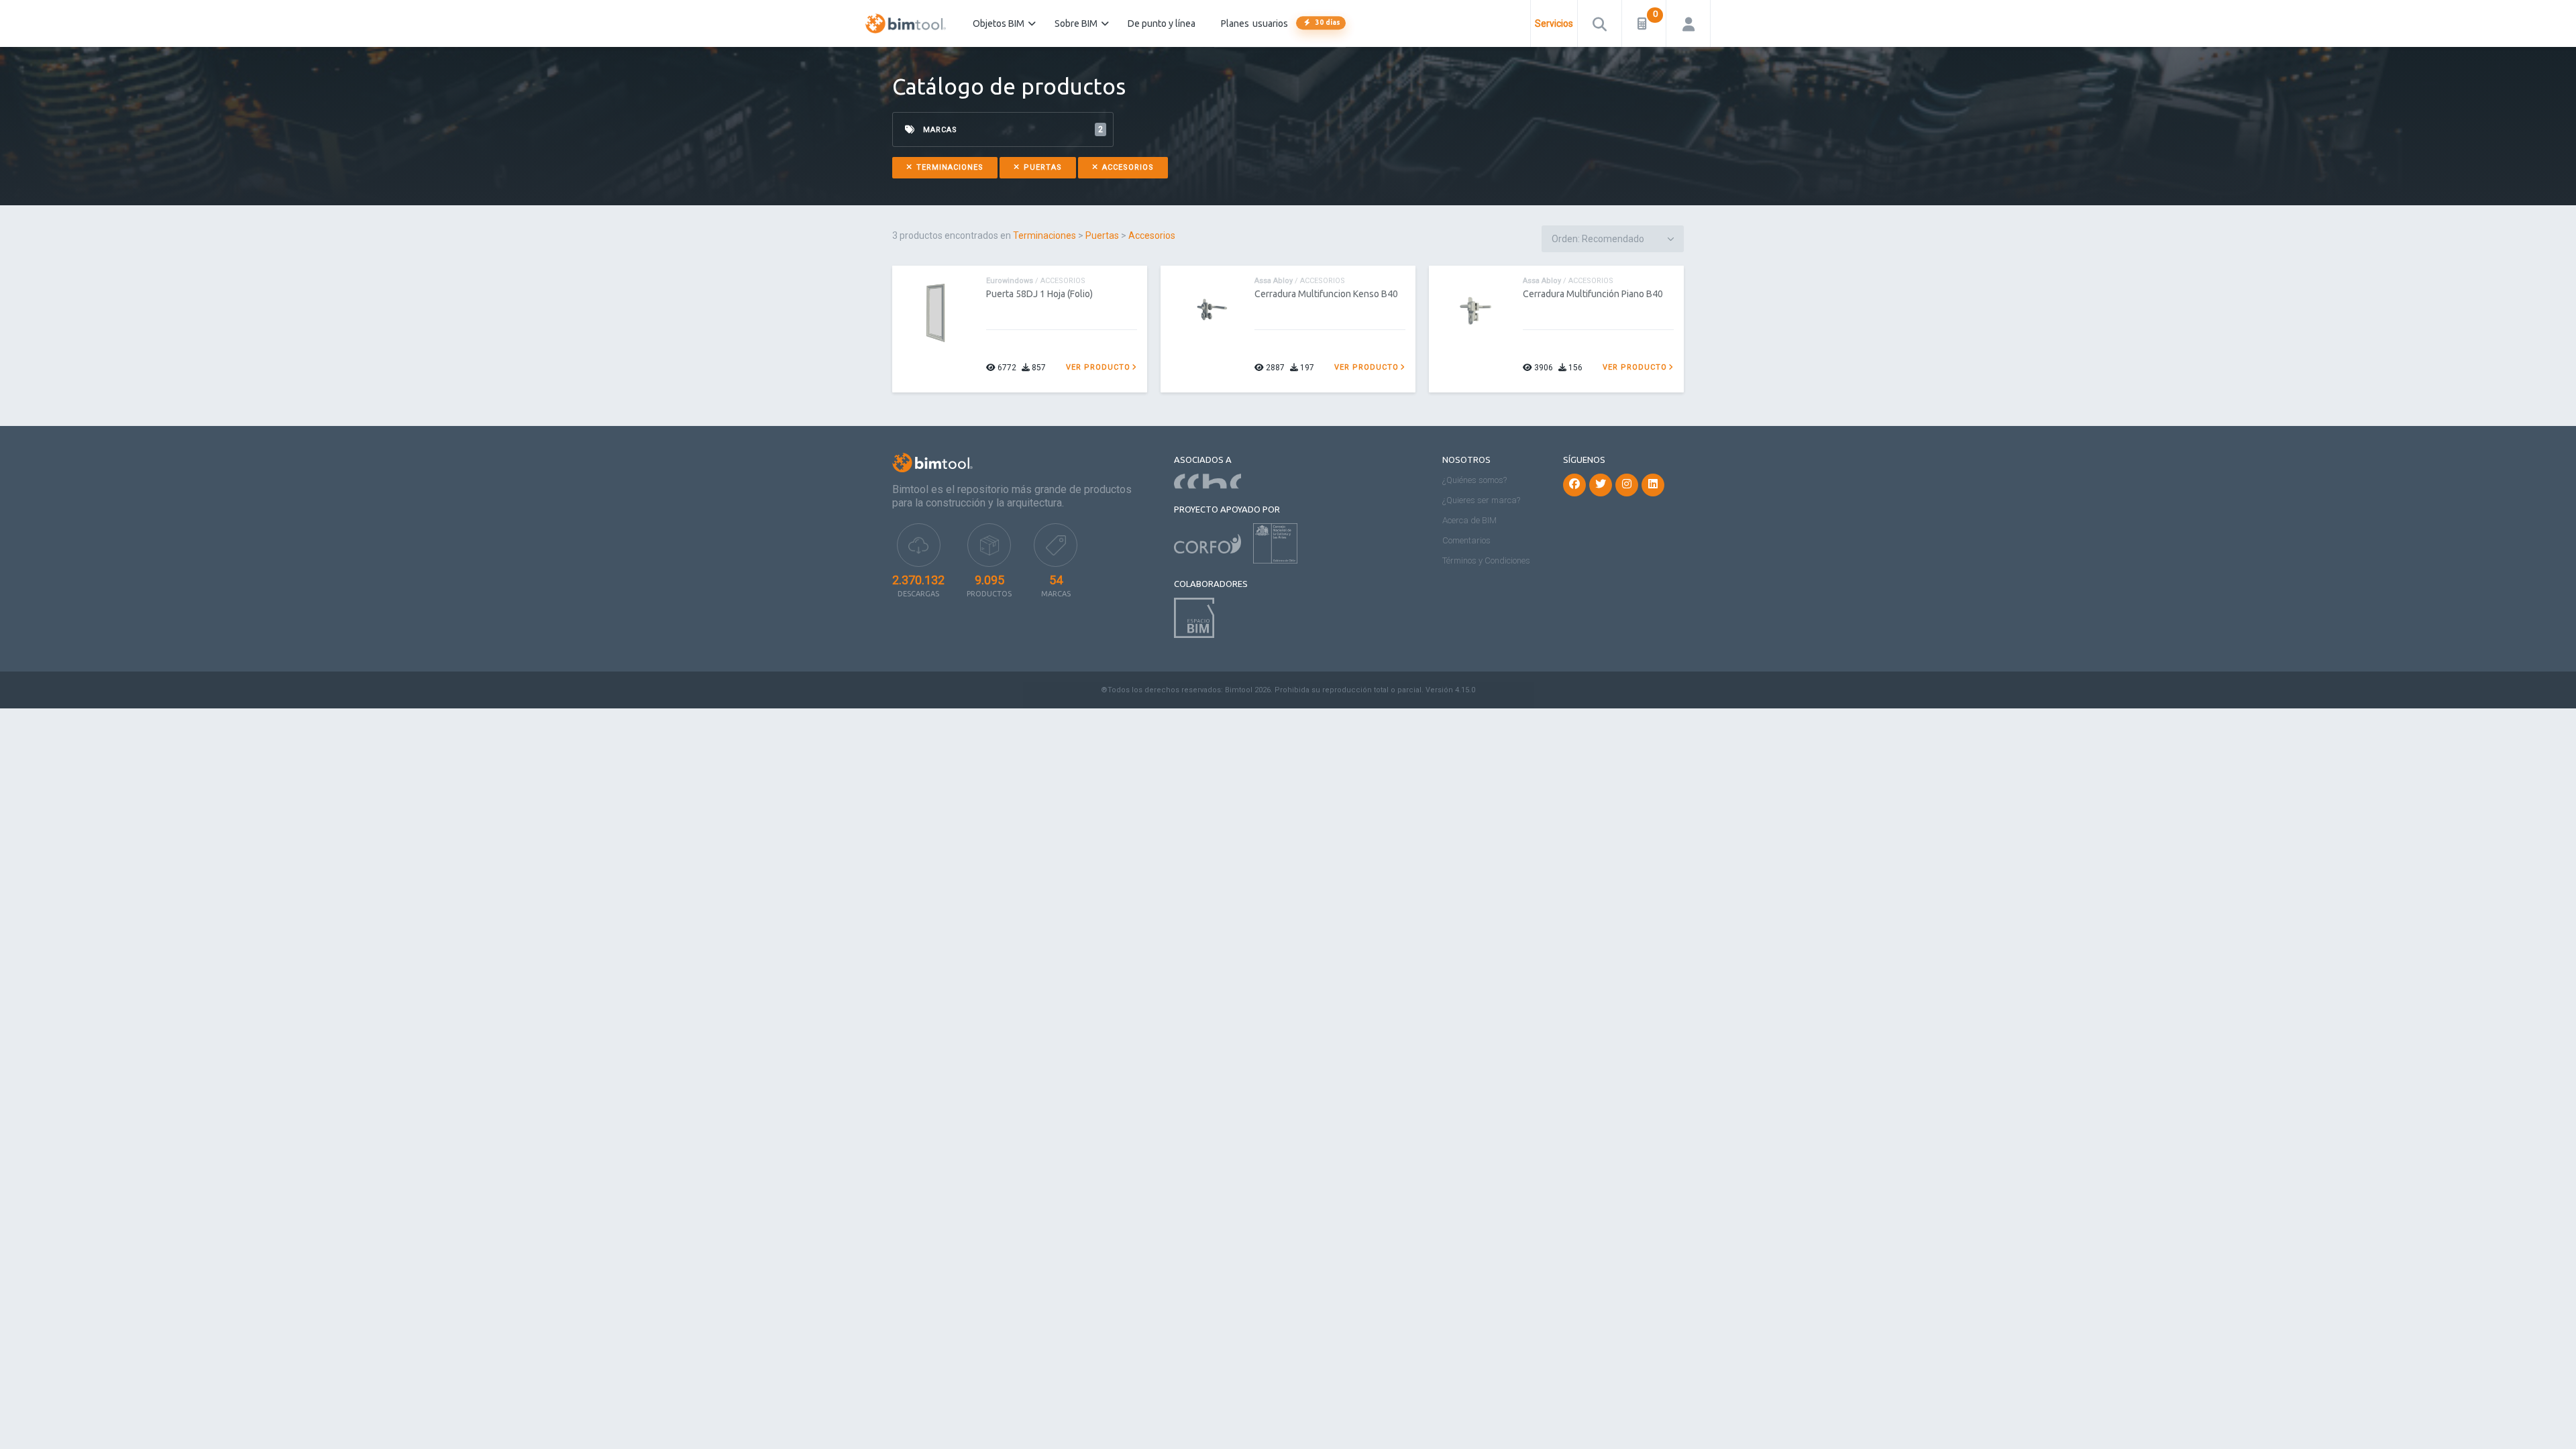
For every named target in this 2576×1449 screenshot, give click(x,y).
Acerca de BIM (1469, 520)
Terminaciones (949, 167)
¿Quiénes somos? (1474, 480)
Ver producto (1098, 367)
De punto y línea (1162, 23)
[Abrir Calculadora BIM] (1644, 23)
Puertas (1041, 167)
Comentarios (1466, 540)
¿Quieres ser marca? (1481, 500)
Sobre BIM (1076, 23)
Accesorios (1127, 167)
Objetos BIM (999, 23)
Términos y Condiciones (1486, 560)
